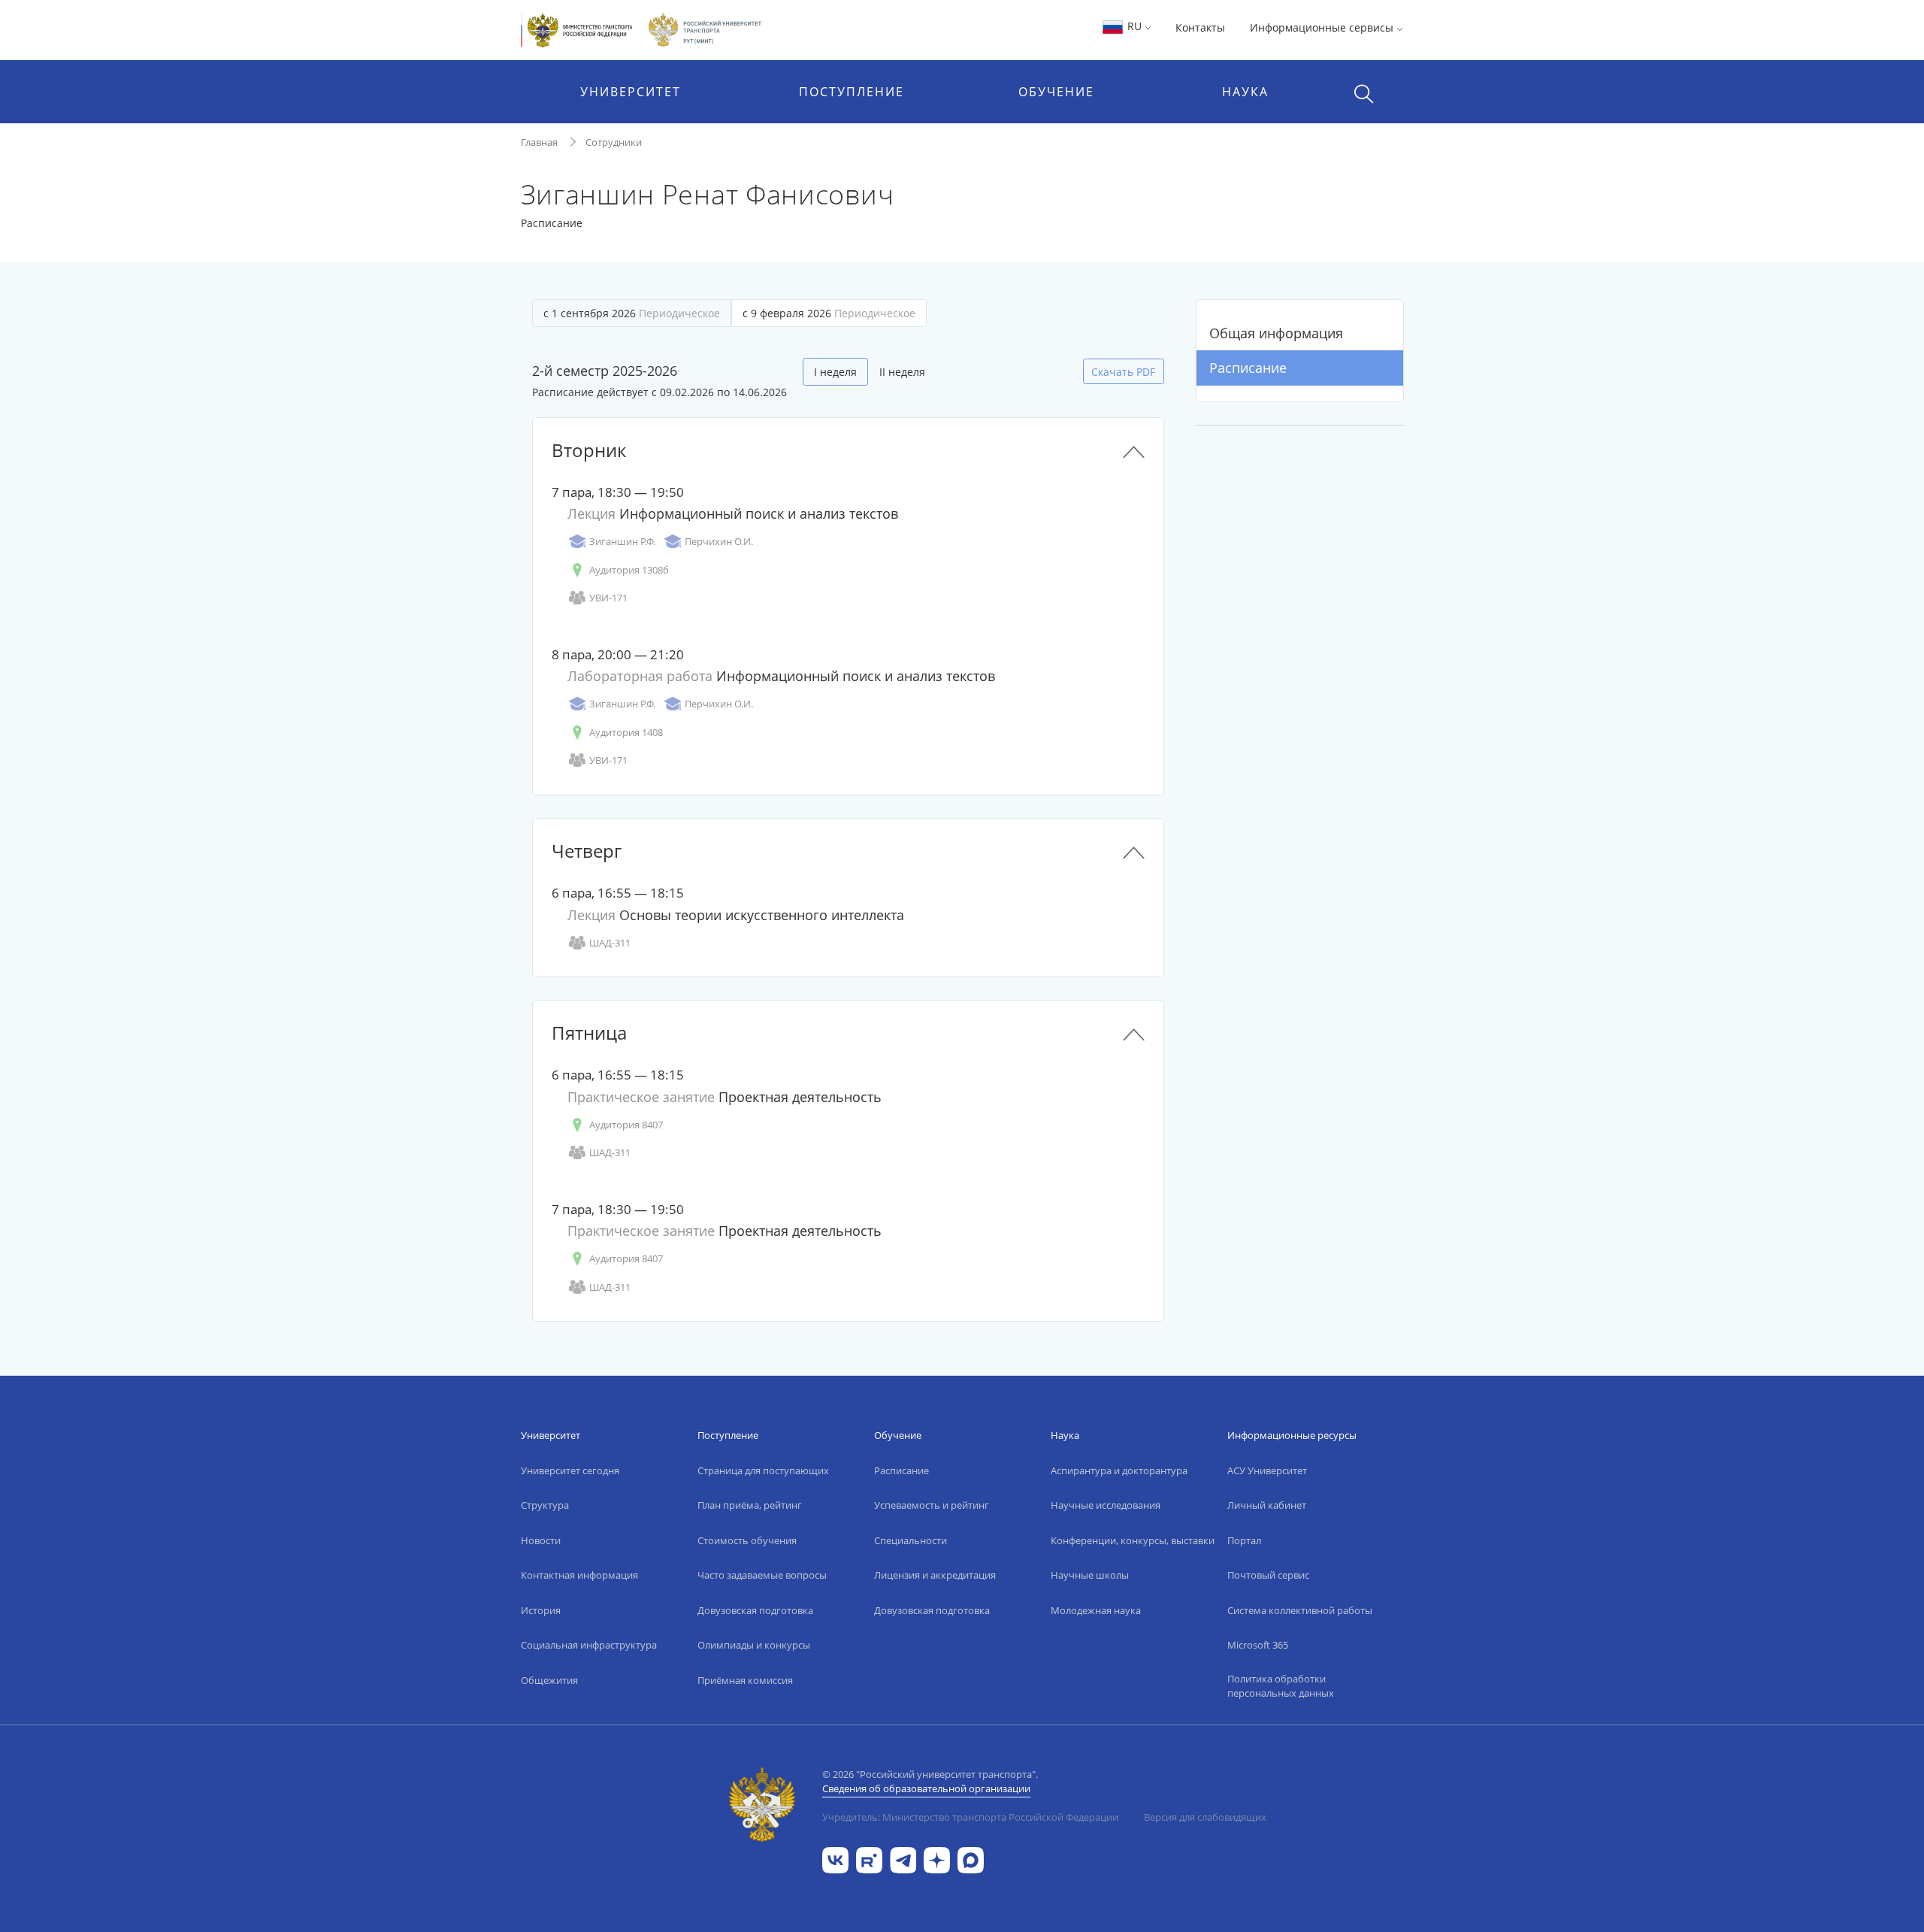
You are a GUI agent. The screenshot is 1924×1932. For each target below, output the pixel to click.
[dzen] (937, 1859)
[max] (971, 1859)
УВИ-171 (608, 598)
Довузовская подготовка (755, 1610)
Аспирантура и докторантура (1119, 1470)
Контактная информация (579, 1575)
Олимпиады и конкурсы (754, 1645)
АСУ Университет (1267, 1470)
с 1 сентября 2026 (632, 313)
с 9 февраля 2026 (829, 313)
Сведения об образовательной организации (926, 1788)
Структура (545, 1505)
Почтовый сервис (1268, 1575)
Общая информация (1276, 333)
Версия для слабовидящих (1205, 1817)
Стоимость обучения (747, 1540)
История (541, 1610)
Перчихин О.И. (719, 541)
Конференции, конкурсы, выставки (1133, 1540)
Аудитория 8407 (626, 1125)
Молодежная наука (1096, 1610)
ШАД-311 (610, 943)
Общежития (549, 1680)
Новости (541, 1540)
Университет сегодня (570, 1470)
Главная (539, 142)
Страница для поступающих (763, 1470)
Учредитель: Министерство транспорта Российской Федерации (970, 1817)
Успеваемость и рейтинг (932, 1505)
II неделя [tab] (902, 372)
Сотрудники (614, 142)
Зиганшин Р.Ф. (622, 541)
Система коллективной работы (1300, 1610)
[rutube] (869, 1859)
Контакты (1200, 27)
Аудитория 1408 (626, 732)
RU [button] (1134, 26)
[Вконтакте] (835, 1859)
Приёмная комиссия (745, 1680)
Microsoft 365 (1258, 1645)
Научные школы (1090, 1575)
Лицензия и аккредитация (935, 1575)
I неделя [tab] (835, 372)
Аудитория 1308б (629, 570)
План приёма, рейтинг (750, 1505)
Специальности (911, 1540)
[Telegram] (903, 1859)
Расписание (1248, 368)
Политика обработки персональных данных (1281, 1686)
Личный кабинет (1267, 1505)
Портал (1244, 1540)
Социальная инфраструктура (589, 1645)
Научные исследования (1106, 1505)
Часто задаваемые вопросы (762, 1575)
